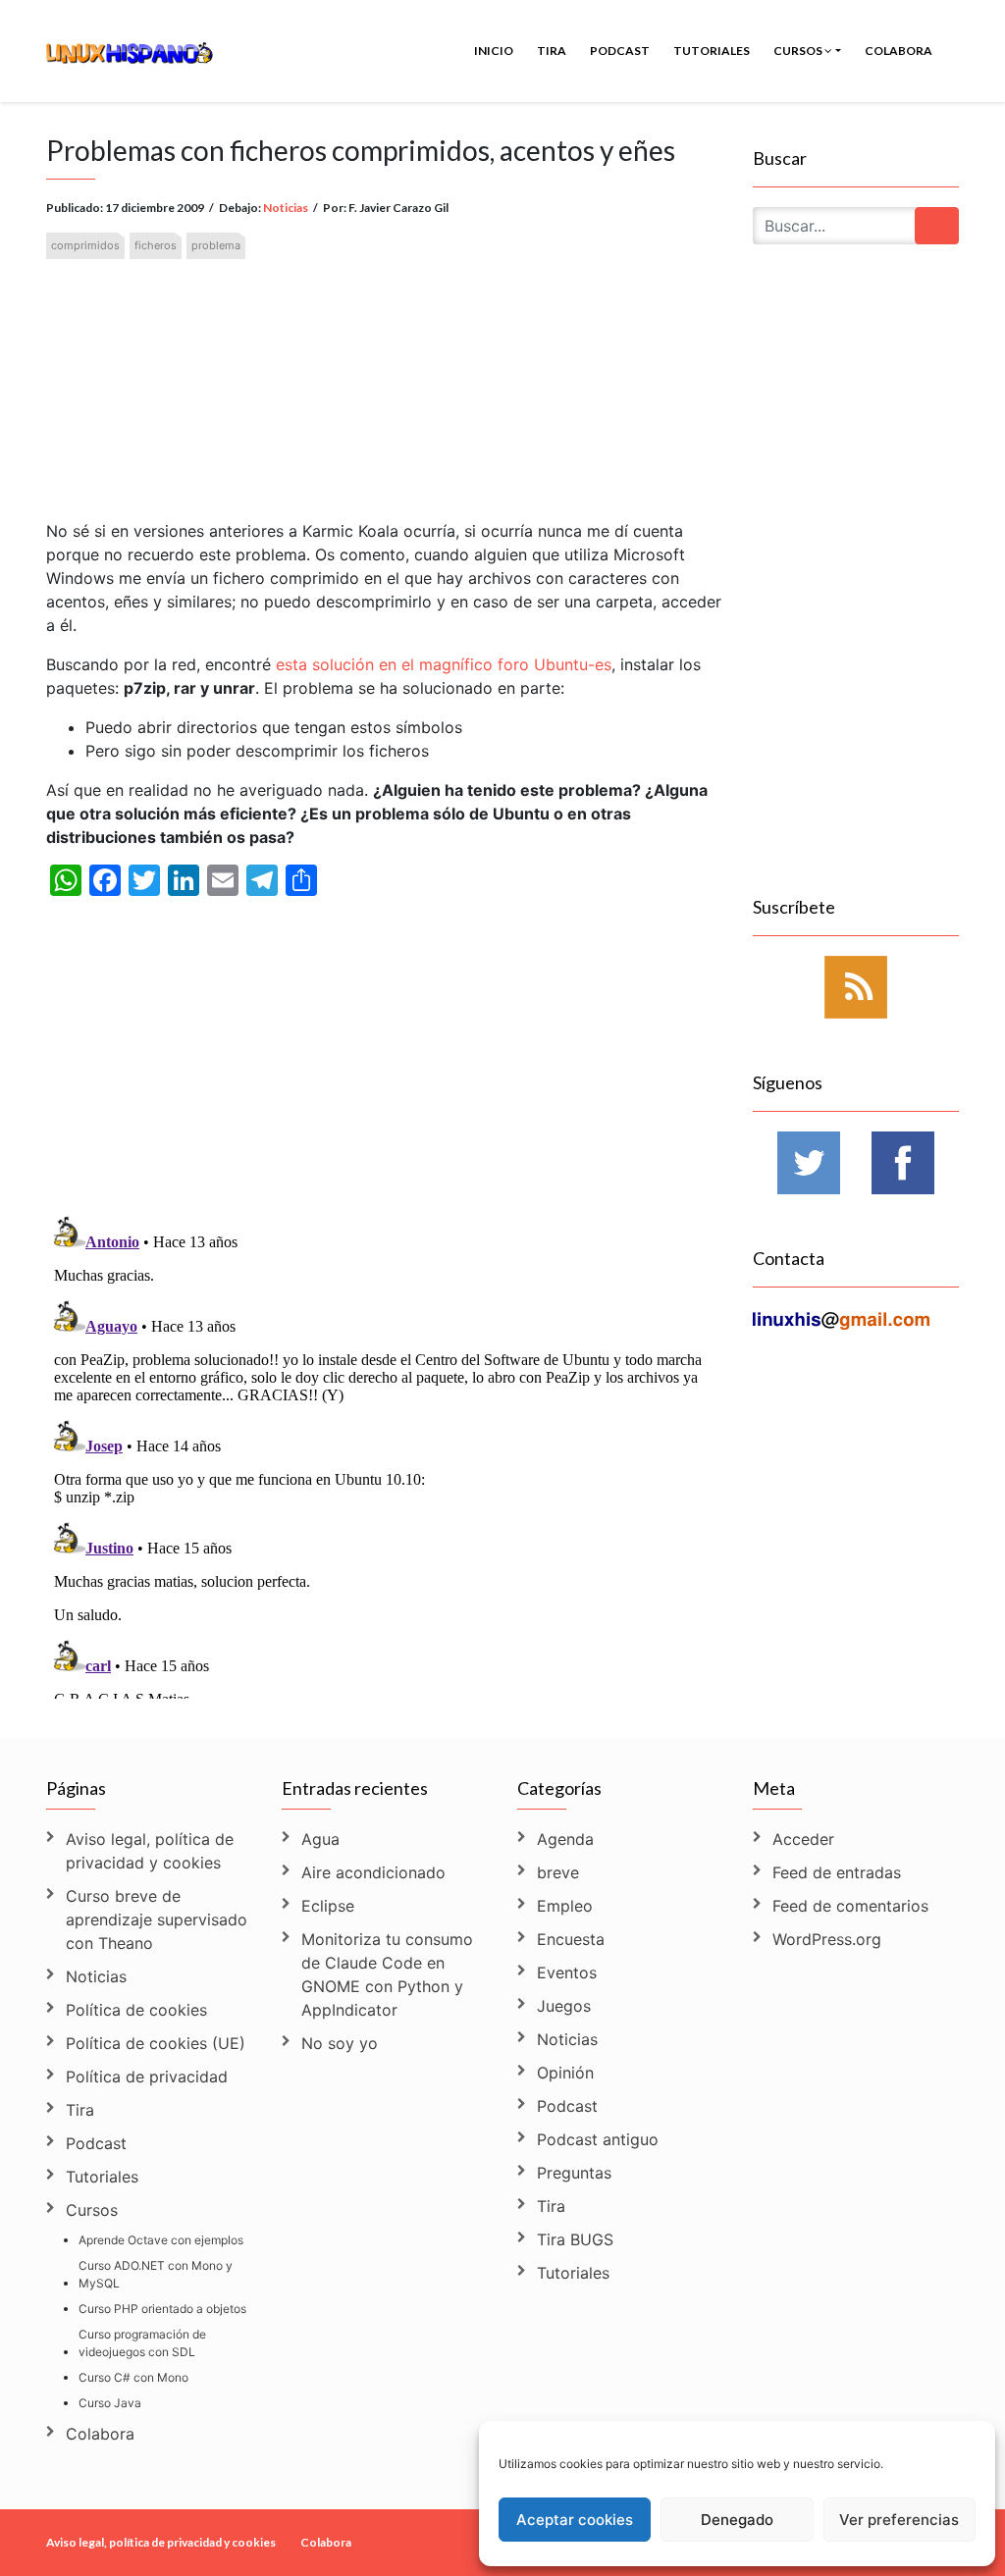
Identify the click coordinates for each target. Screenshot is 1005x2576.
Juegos (564, 2006)
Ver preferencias (899, 2520)
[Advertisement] (385, 373)
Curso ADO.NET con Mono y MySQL (156, 2274)
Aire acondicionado (373, 1872)
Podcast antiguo (598, 2139)
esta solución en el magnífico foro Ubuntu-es (444, 664)
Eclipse (328, 1906)
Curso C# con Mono (133, 2377)
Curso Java (110, 2403)
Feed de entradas (837, 1872)
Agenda (565, 1839)
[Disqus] (385, 1453)
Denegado (737, 2520)
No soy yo (340, 2043)
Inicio (494, 51)
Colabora (899, 51)
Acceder (803, 1839)
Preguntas (574, 2173)
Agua (320, 1839)
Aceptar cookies (575, 2520)
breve (558, 1872)
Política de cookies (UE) (156, 2043)
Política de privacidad (147, 2077)
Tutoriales (712, 51)
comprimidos (85, 245)
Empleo (565, 1906)
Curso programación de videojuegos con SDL (142, 2343)
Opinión (565, 2073)
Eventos (567, 1972)
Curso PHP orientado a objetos (162, 2309)
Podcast (620, 51)
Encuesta (571, 1939)
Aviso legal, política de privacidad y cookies (150, 1851)
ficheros (156, 245)
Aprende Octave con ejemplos (161, 2240)
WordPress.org (827, 1939)
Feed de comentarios (850, 1906)
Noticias (286, 208)
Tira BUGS (575, 2239)
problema (216, 245)
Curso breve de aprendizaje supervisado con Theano (157, 1919)
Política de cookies (136, 2010)
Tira (552, 51)
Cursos (799, 51)
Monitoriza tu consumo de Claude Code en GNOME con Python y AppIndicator (387, 1974)
